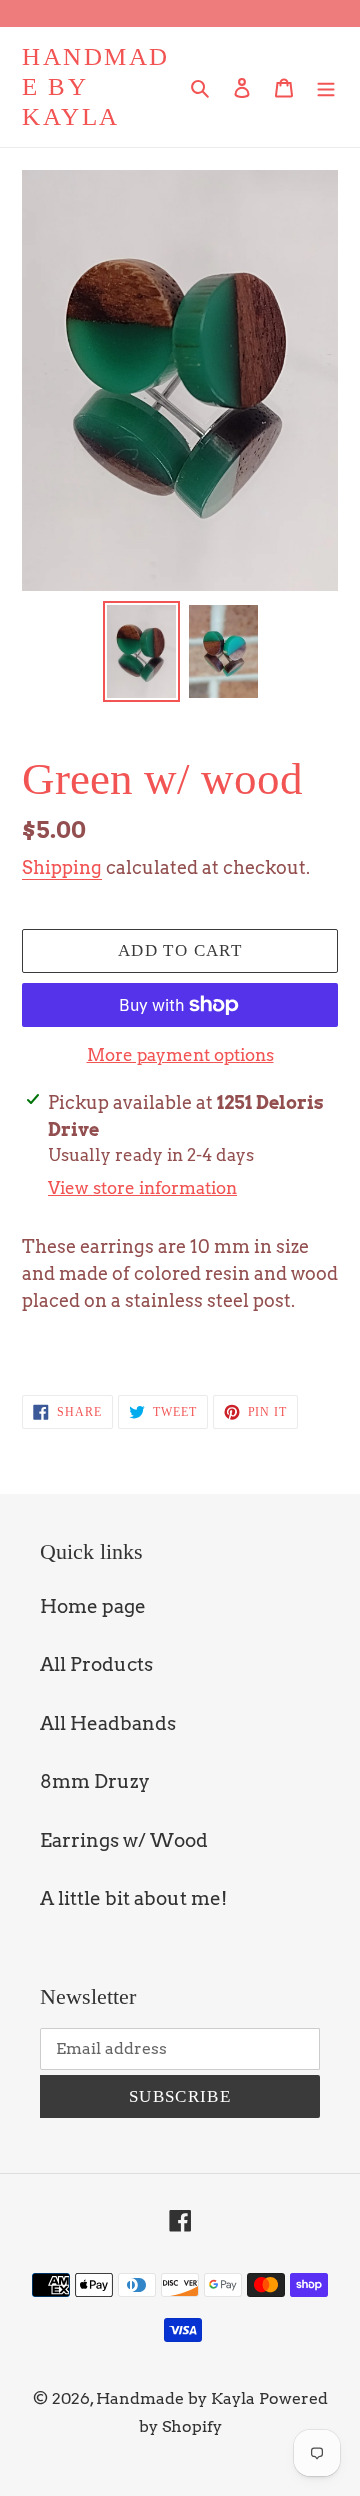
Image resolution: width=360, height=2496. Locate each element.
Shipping (62, 867)
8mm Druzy (95, 1781)
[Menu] (326, 87)
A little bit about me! (133, 1898)
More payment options (180, 1055)
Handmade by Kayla (96, 86)
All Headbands (108, 1723)
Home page (93, 1606)
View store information (142, 1188)
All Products (96, 1664)
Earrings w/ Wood (124, 1840)
